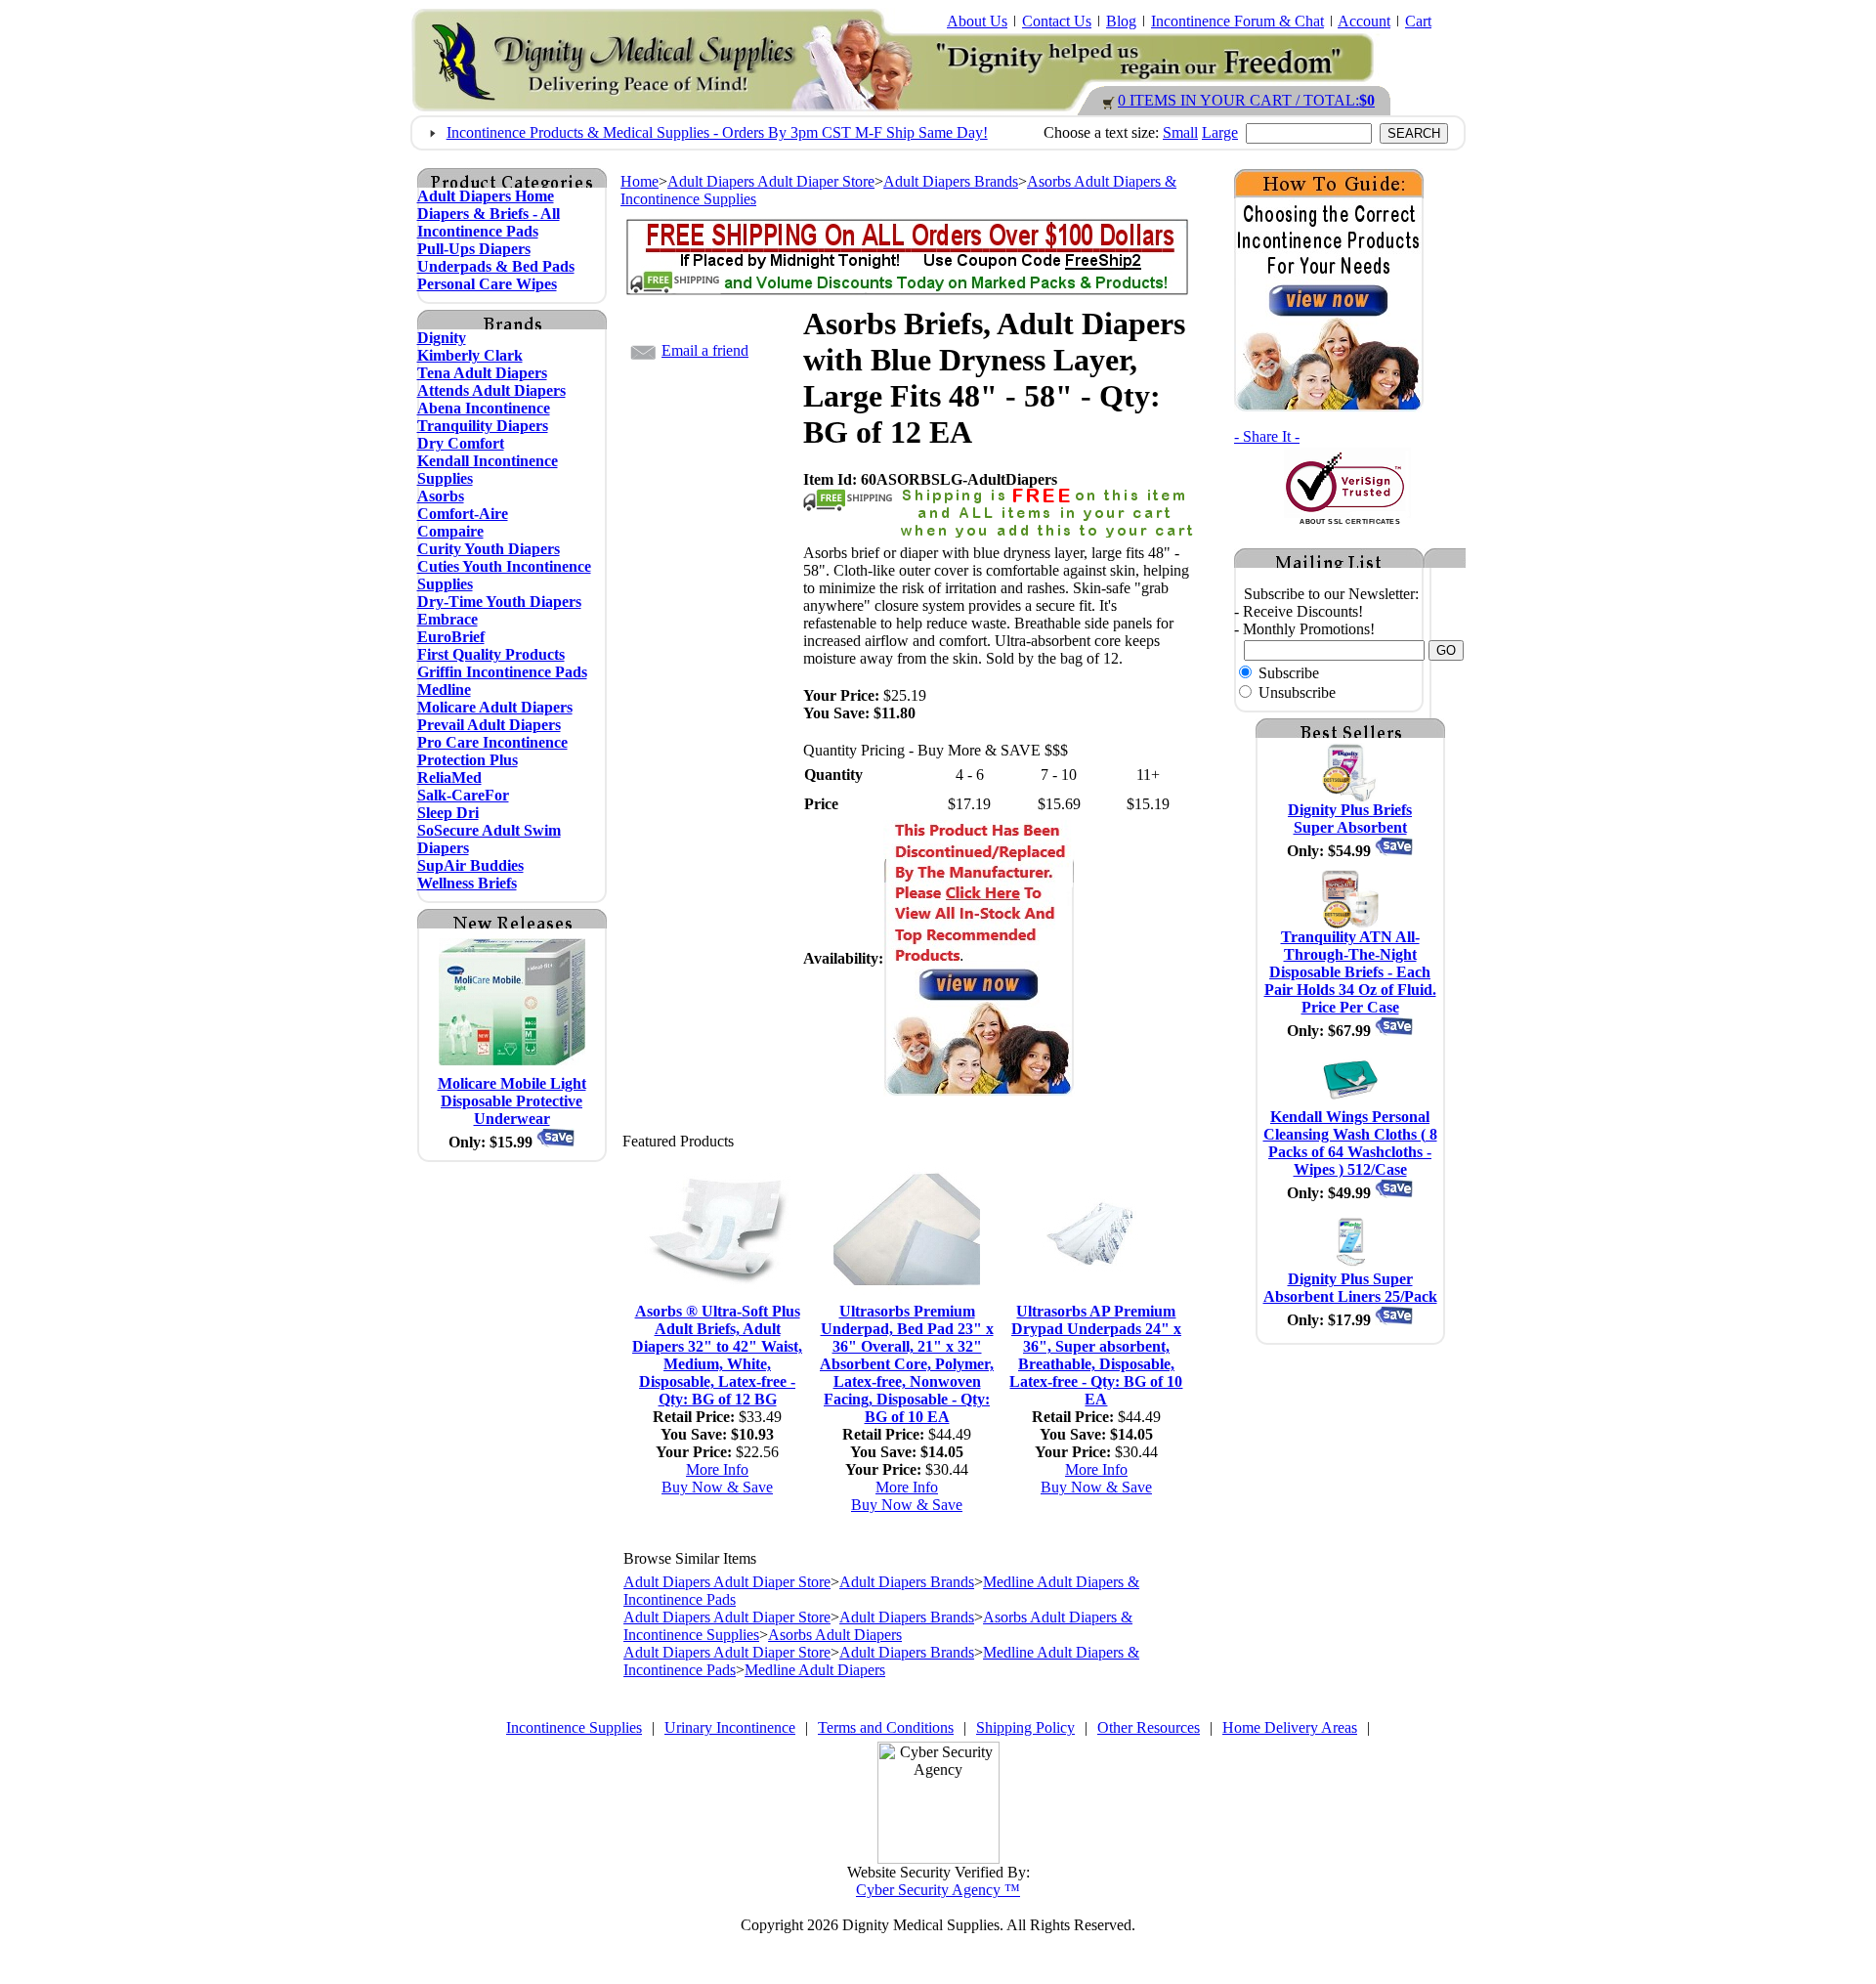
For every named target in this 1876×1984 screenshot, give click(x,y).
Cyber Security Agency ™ (938, 1890)
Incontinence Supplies (574, 1727)
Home (640, 181)
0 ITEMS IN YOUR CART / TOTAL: (1246, 100)
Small (1180, 132)
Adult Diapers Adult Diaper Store (771, 181)
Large (1220, 132)
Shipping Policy (1025, 1727)
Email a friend (705, 350)
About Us (977, 21)
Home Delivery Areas (1290, 1727)
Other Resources (1149, 1727)
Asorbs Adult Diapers (835, 1635)
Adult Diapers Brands (951, 181)
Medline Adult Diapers (815, 1670)
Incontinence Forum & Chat (1237, 21)
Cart (1418, 21)
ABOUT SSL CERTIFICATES (1350, 521)
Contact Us (1057, 21)
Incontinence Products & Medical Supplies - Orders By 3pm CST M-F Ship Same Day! (717, 132)
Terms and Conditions (886, 1727)
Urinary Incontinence (730, 1727)
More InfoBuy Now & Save (717, 1478)
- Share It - (1267, 436)
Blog (1121, 21)
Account (1364, 21)
